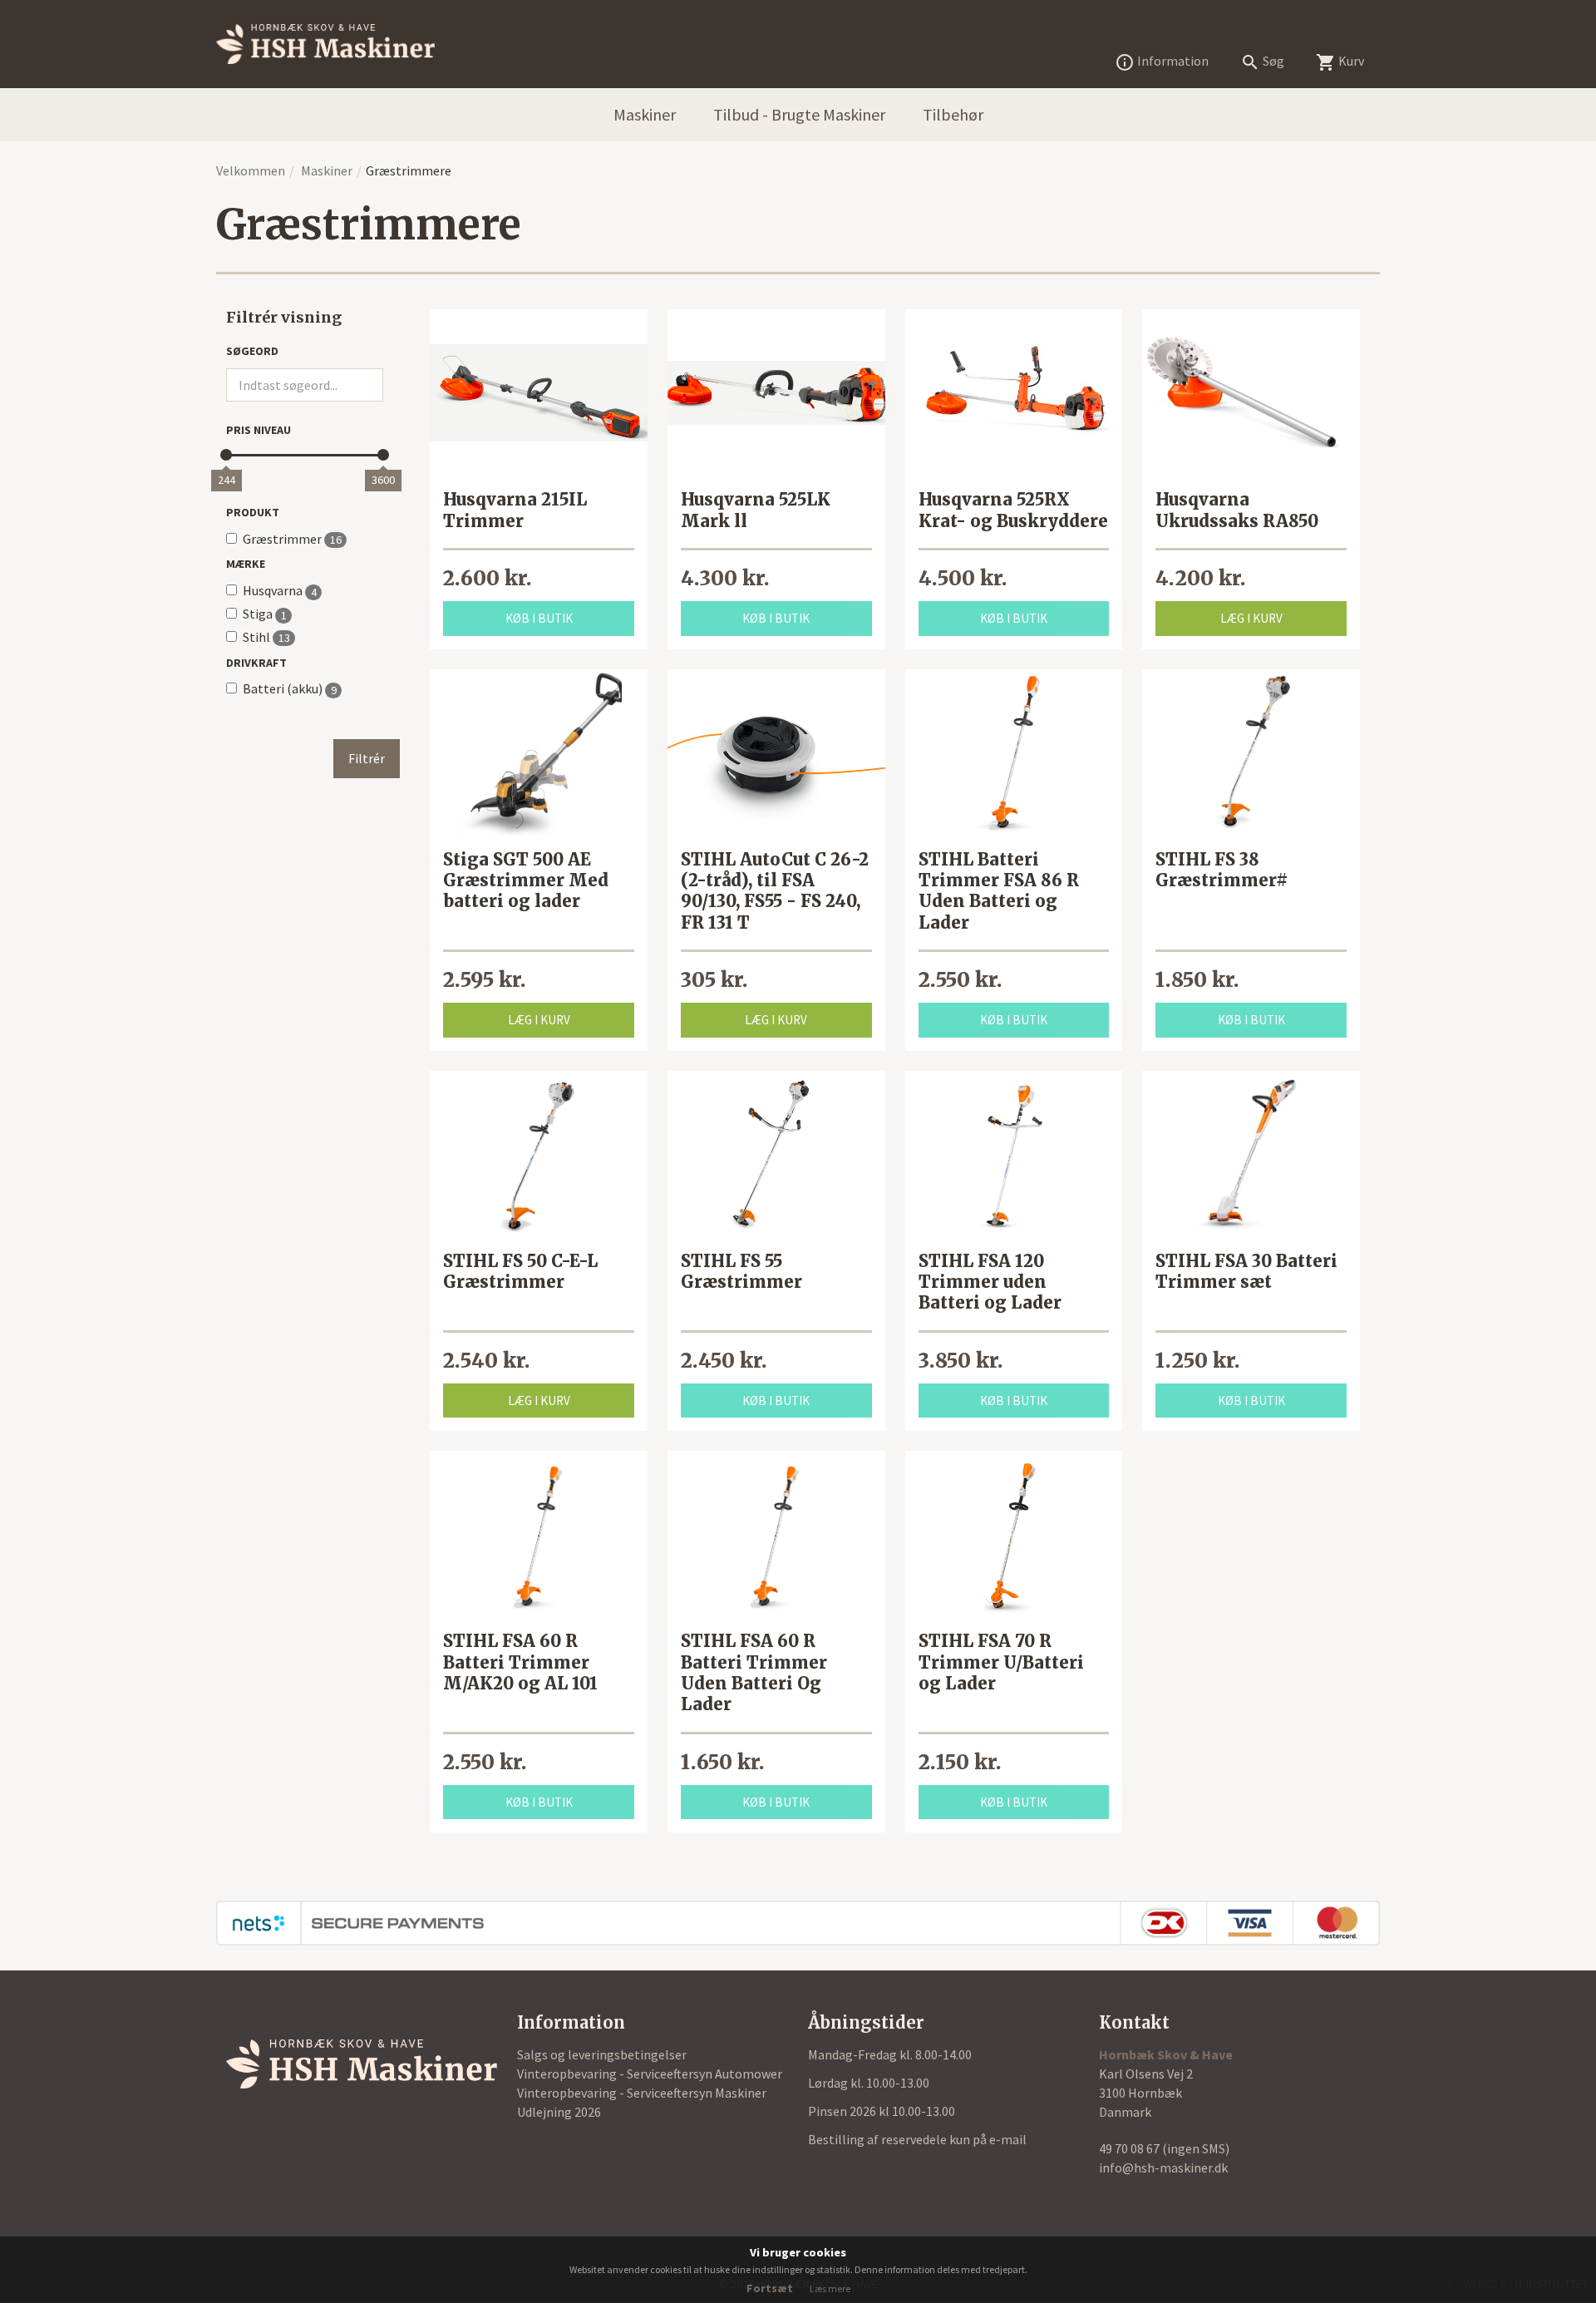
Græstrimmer (292, 539)
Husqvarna (280, 591)
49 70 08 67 (1130, 2148)
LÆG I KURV (1251, 618)
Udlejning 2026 (559, 2112)
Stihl (266, 637)
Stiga (265, 614)
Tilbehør (953, 114)
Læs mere (830, 2288)
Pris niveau (259, 430)
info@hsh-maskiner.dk (1163, 2167)
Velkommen (251, 170)
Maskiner (645, 114)
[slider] (226, 455)
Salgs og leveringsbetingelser (602, 2054)
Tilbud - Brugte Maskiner (799, 114)
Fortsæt (770, 2288)
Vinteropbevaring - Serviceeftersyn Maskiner (642, 2093)
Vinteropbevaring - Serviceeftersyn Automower (650, 2074)
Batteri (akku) (290, 689)
